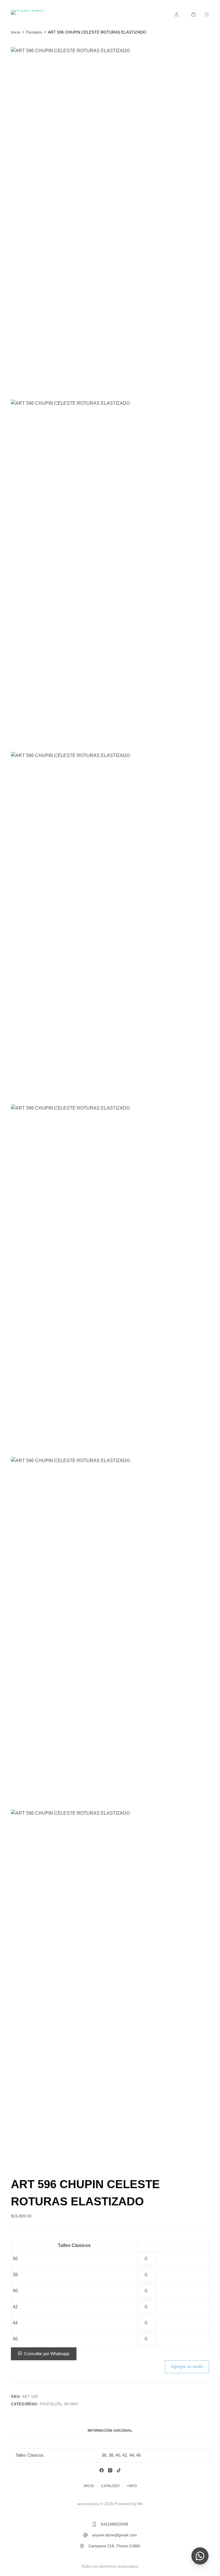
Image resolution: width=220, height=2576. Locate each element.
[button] (44, 2354)
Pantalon (50, 2404)
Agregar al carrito (187, 2366)
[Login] (177, 14)
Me (140, 2504)
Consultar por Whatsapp (47, 2354)
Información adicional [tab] (110, 2431)
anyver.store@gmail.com (114, 2535)
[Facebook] (102, 2470)
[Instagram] (110, 2470)
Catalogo (110, 2486)
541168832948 (114, 2524)
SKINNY (71, 2404)
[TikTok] (119, 2470)
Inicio (89, 2486)
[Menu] (207, 14)
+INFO (132, 2486)
